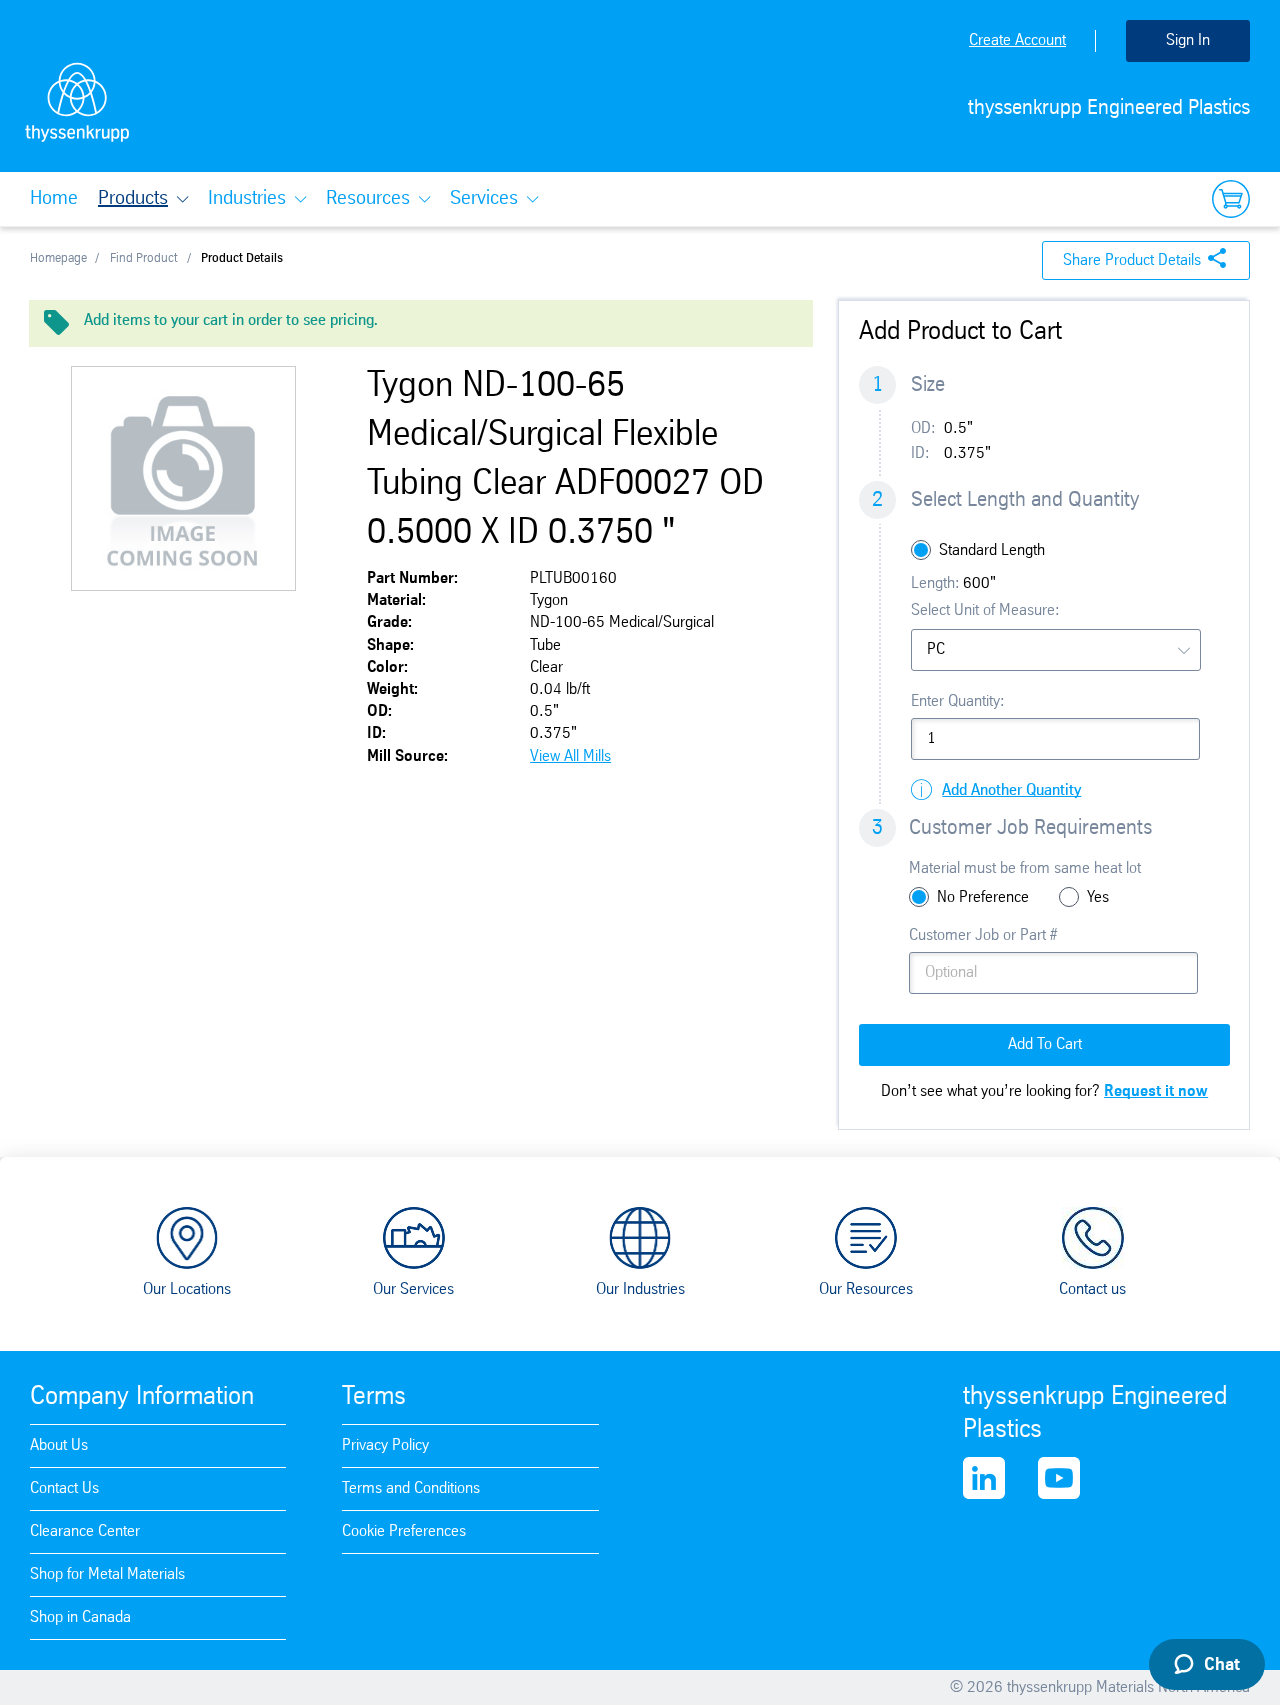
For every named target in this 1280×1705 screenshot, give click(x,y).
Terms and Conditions (411, 1488)
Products (133, 199)
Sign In (1188, 40)
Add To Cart (1045, 1044)
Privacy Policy (385, 1445)
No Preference (983, 897)
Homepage (58, 258)
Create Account (1017, 40)
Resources (368, 199)
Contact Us (64, 1488)
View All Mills (570, 756)
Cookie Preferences (404, 1531)
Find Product (144, 258)
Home (54, 199)
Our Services (413, 1289)
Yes (1098, 897)
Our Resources (866, 1289)
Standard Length (992, 550)
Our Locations (187, 1289)
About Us (59, 1445)
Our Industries (640, 1289)
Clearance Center (85, 1531)
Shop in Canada (80, 1617)
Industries (247, 199)
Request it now (1156, 1091)
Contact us (1092, 1289)
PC (936, 649)
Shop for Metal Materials (107, 1574)
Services (484, 199)
